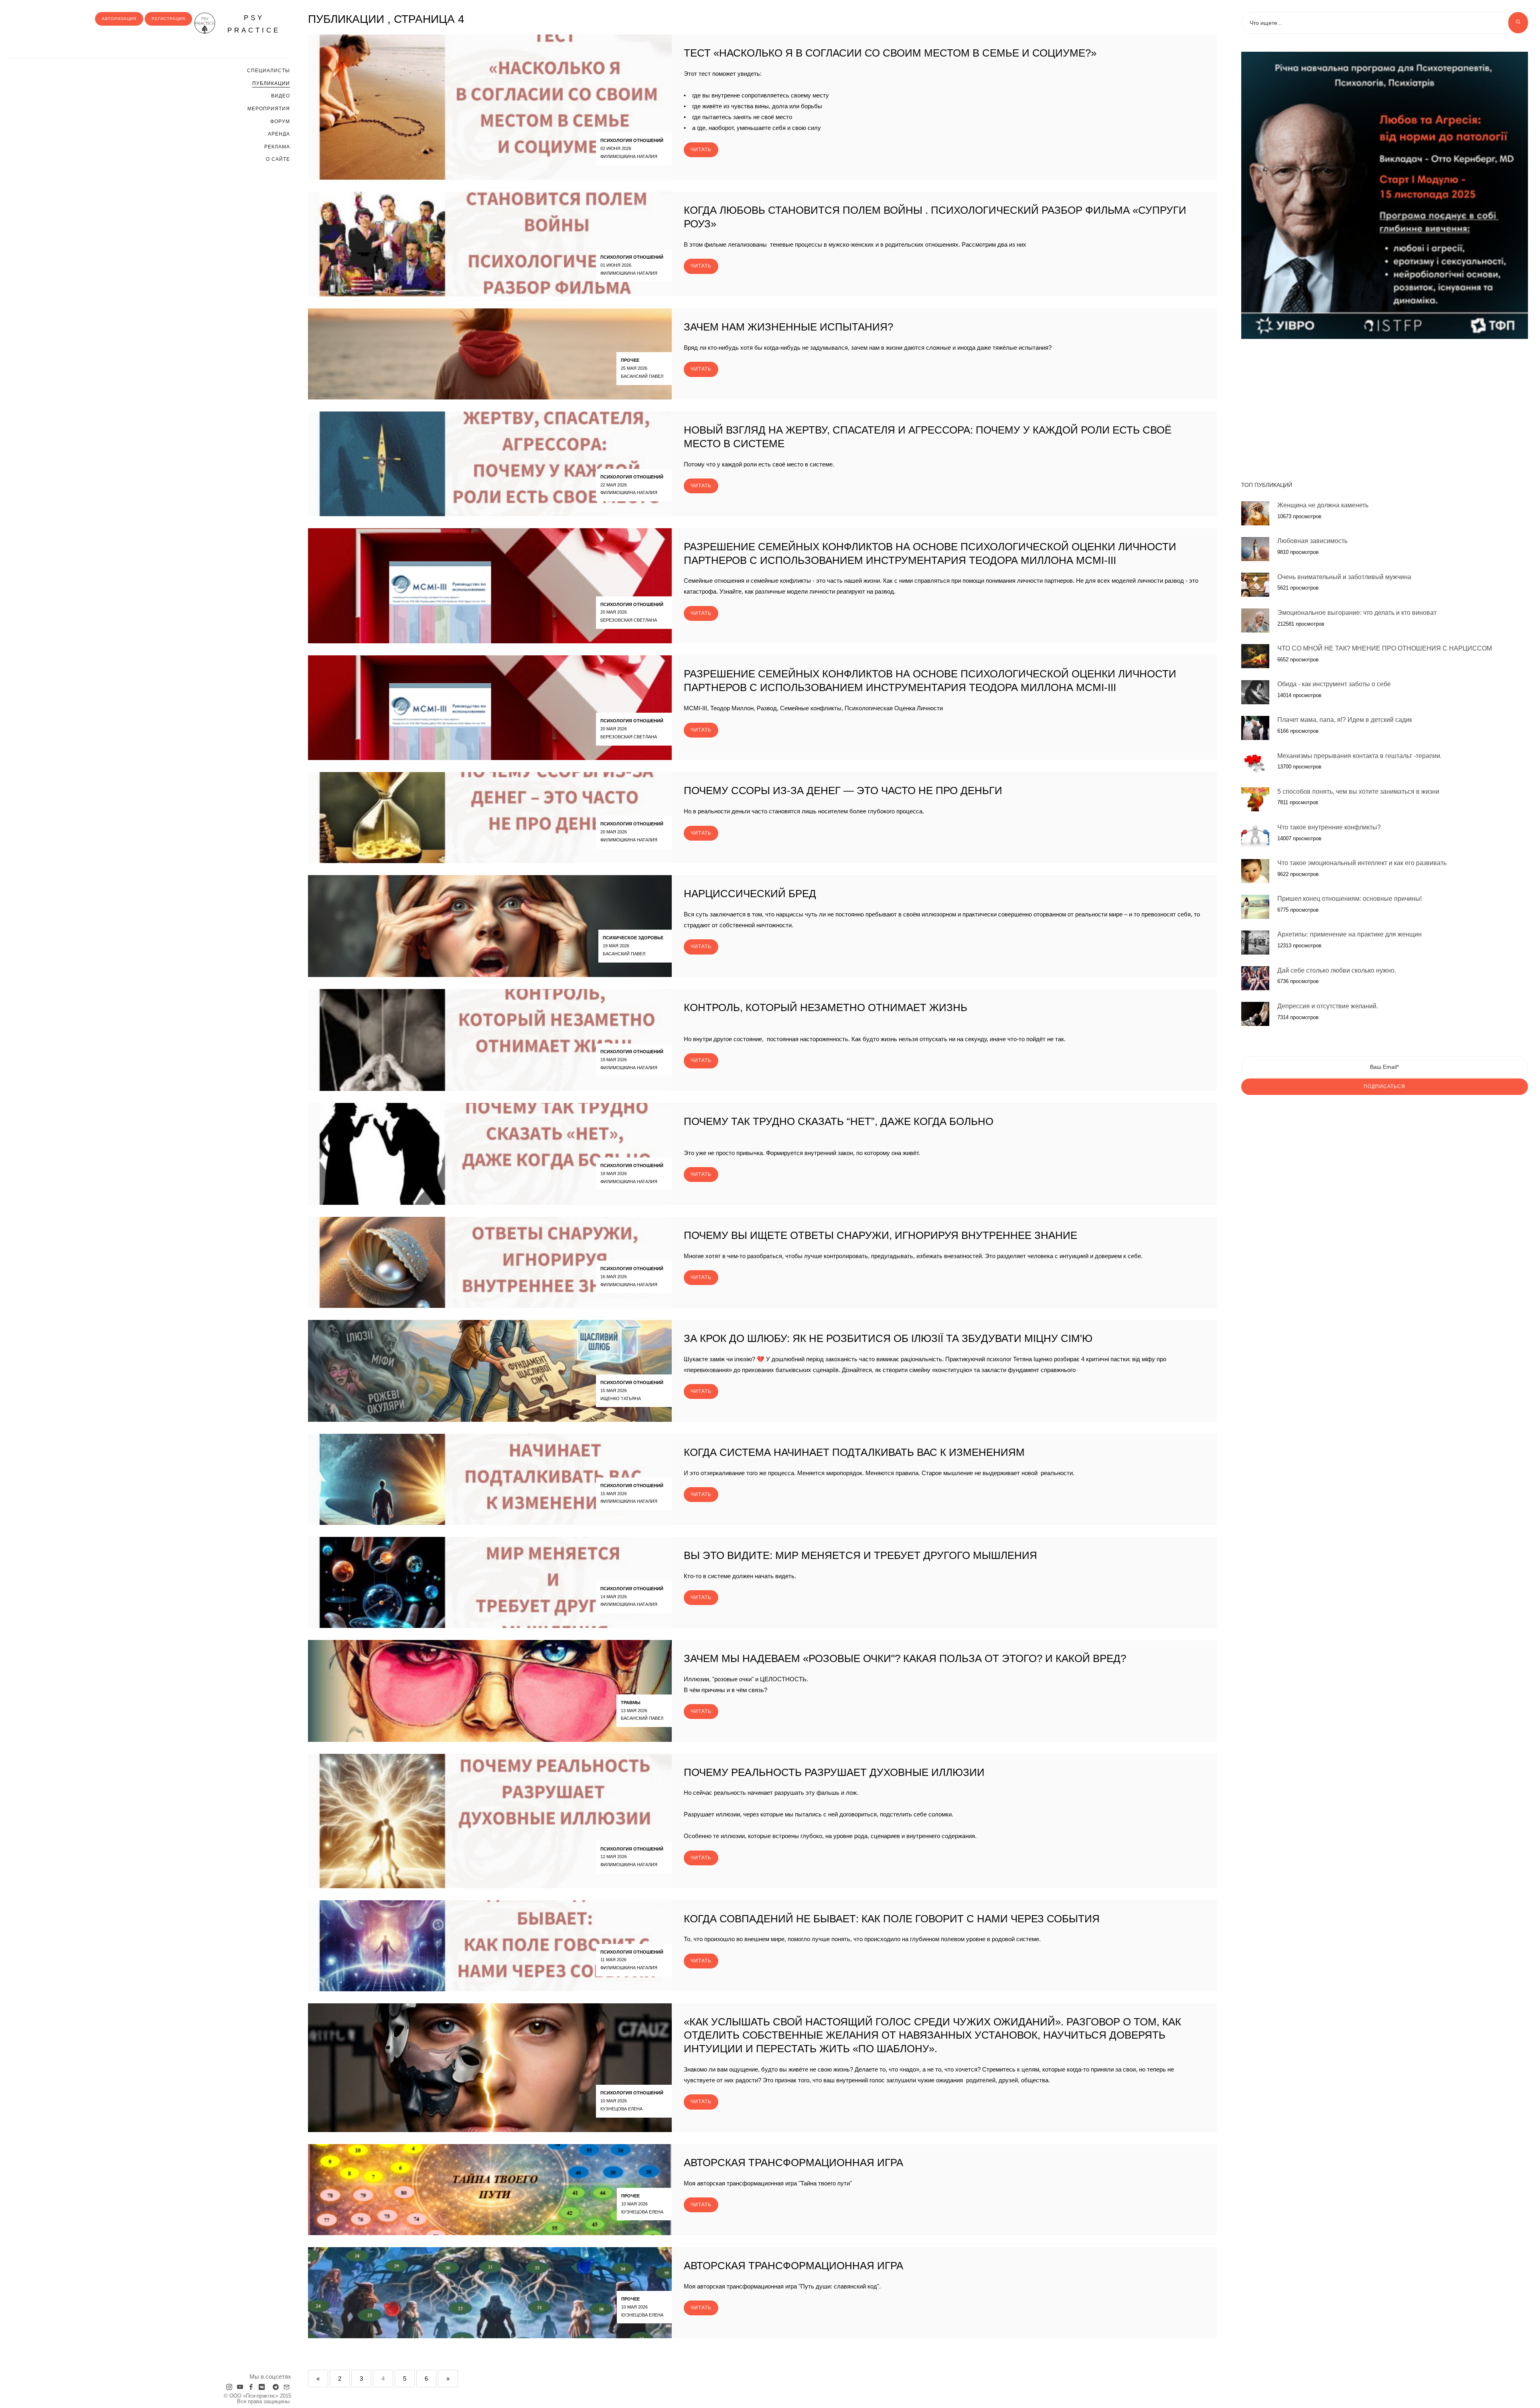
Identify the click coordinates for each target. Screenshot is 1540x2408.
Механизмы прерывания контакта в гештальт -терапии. (1360, 755)
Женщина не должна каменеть (1323, 505)
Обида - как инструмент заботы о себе (1334, 684)
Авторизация (119, 19)
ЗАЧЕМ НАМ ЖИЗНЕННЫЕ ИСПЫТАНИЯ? (788, 327)
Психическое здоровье (633, 938)
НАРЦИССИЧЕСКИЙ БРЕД (750, 894)
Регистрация (168, 19)
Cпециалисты (268, 71)
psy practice (254, 24)
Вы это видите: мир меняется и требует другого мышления (860, 1555)
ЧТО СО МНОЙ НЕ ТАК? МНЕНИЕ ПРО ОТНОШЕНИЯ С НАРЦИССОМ (1385, 648)
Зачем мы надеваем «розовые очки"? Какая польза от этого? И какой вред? (905, 1658)
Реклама (277, 147)
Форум (280, 122)
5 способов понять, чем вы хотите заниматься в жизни (1358, 791)
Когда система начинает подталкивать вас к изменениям (854, 1452)
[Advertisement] (1385, 406)
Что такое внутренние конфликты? (1329, 827)
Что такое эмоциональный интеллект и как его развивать (1362, 863)
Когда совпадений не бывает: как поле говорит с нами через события (892, 1919)
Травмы (631, 1703)
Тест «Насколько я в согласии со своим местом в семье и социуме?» (890, 53)
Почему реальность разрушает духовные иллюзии (834, 1772)
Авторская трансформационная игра (793, 2163)
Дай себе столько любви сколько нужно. (1337, 970)
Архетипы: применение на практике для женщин (1350, 934)
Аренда (279, 134)
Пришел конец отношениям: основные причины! (1350, 899)
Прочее (630, 360)
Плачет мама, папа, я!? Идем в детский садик (1345, 720)
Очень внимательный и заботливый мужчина (1344, 577)
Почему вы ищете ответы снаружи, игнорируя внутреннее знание (880, 1235)
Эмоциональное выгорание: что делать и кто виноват (1357, 612)
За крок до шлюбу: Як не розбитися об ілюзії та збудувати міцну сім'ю (888, 1338)
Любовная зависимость (1312, 541)
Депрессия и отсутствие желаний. (1328, 1006)
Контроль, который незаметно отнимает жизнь (826, 1007)
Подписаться (1384, 1086)
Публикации (271, 83)
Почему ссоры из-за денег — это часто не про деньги (843, 791)
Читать (701, 150)
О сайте (278, 159)
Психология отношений (632, 140)
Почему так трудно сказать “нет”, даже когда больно (839, 1121)
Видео (281, 96)
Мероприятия (269, 109)
